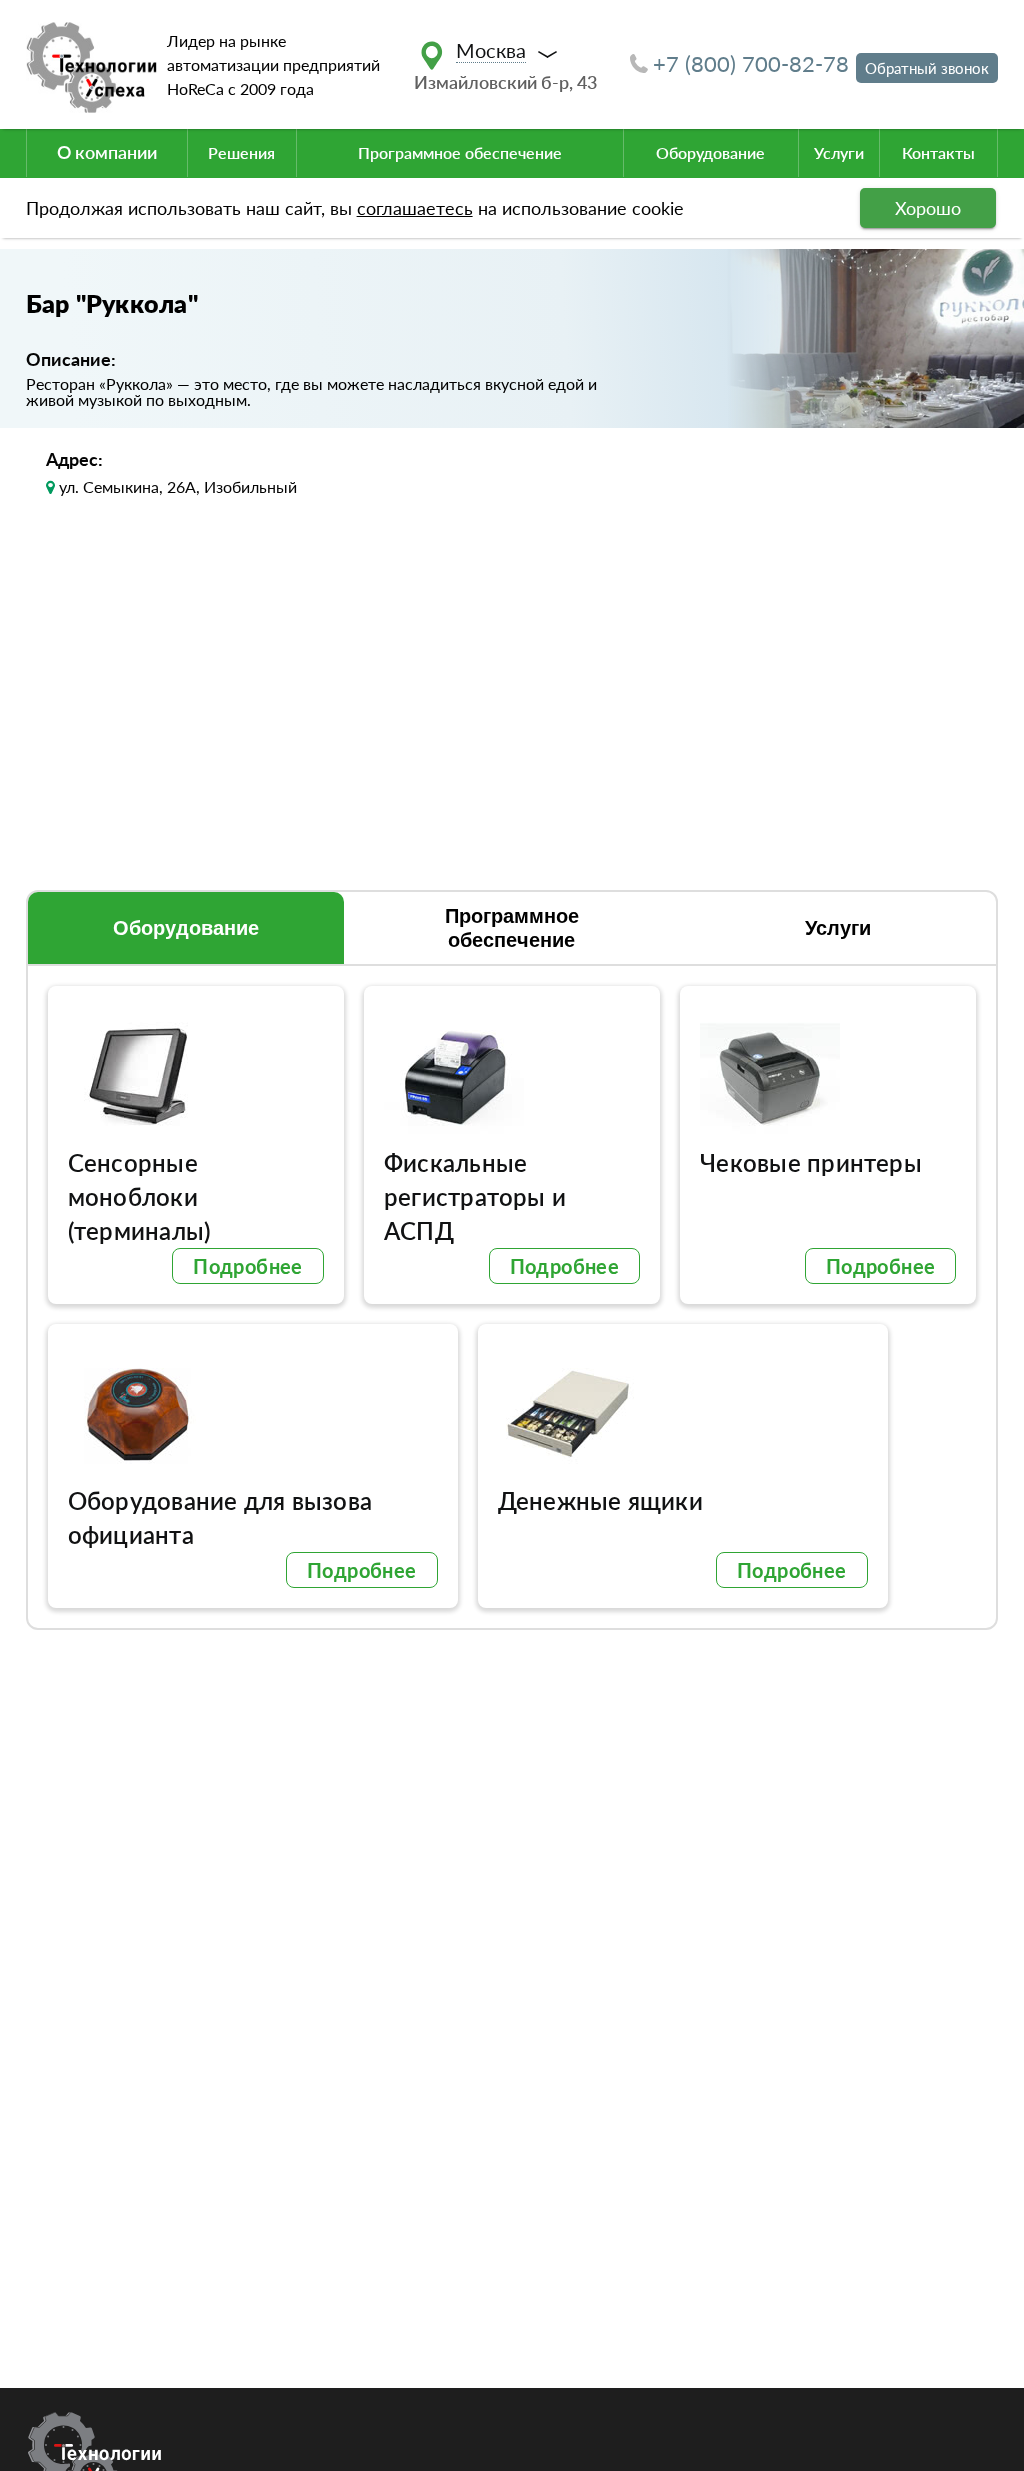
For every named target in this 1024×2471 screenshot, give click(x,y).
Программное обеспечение (460, 152)
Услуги (839, 152)
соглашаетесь (415, 208)
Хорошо (928, 208)
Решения (241, 152)
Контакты (938, 152)
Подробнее (248, 1266)
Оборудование (710, 152)
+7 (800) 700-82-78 (751, 63)
